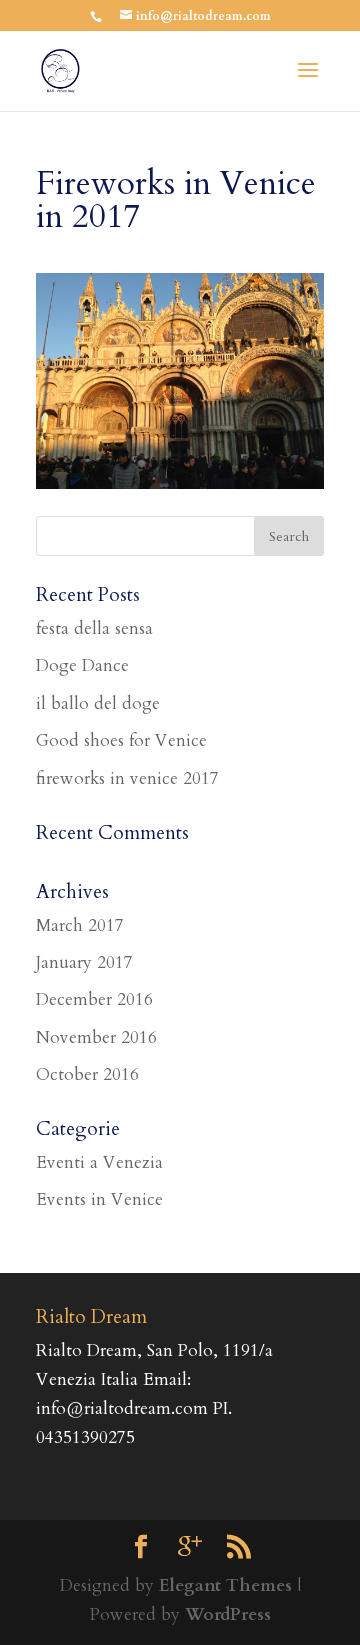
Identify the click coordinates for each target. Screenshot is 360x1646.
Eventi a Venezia (99, 1162)
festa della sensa (94, 628)
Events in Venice (99, 1199)
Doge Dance (82, 665)
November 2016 (96, 1037)
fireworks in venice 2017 (127, 778)
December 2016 (94, 999)
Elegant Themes (225, 1585)
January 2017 (84, 962)
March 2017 (80, 925)
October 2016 (87, 1074)
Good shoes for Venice (121, 740)
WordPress (228, 1614)
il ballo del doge (98, 703)
